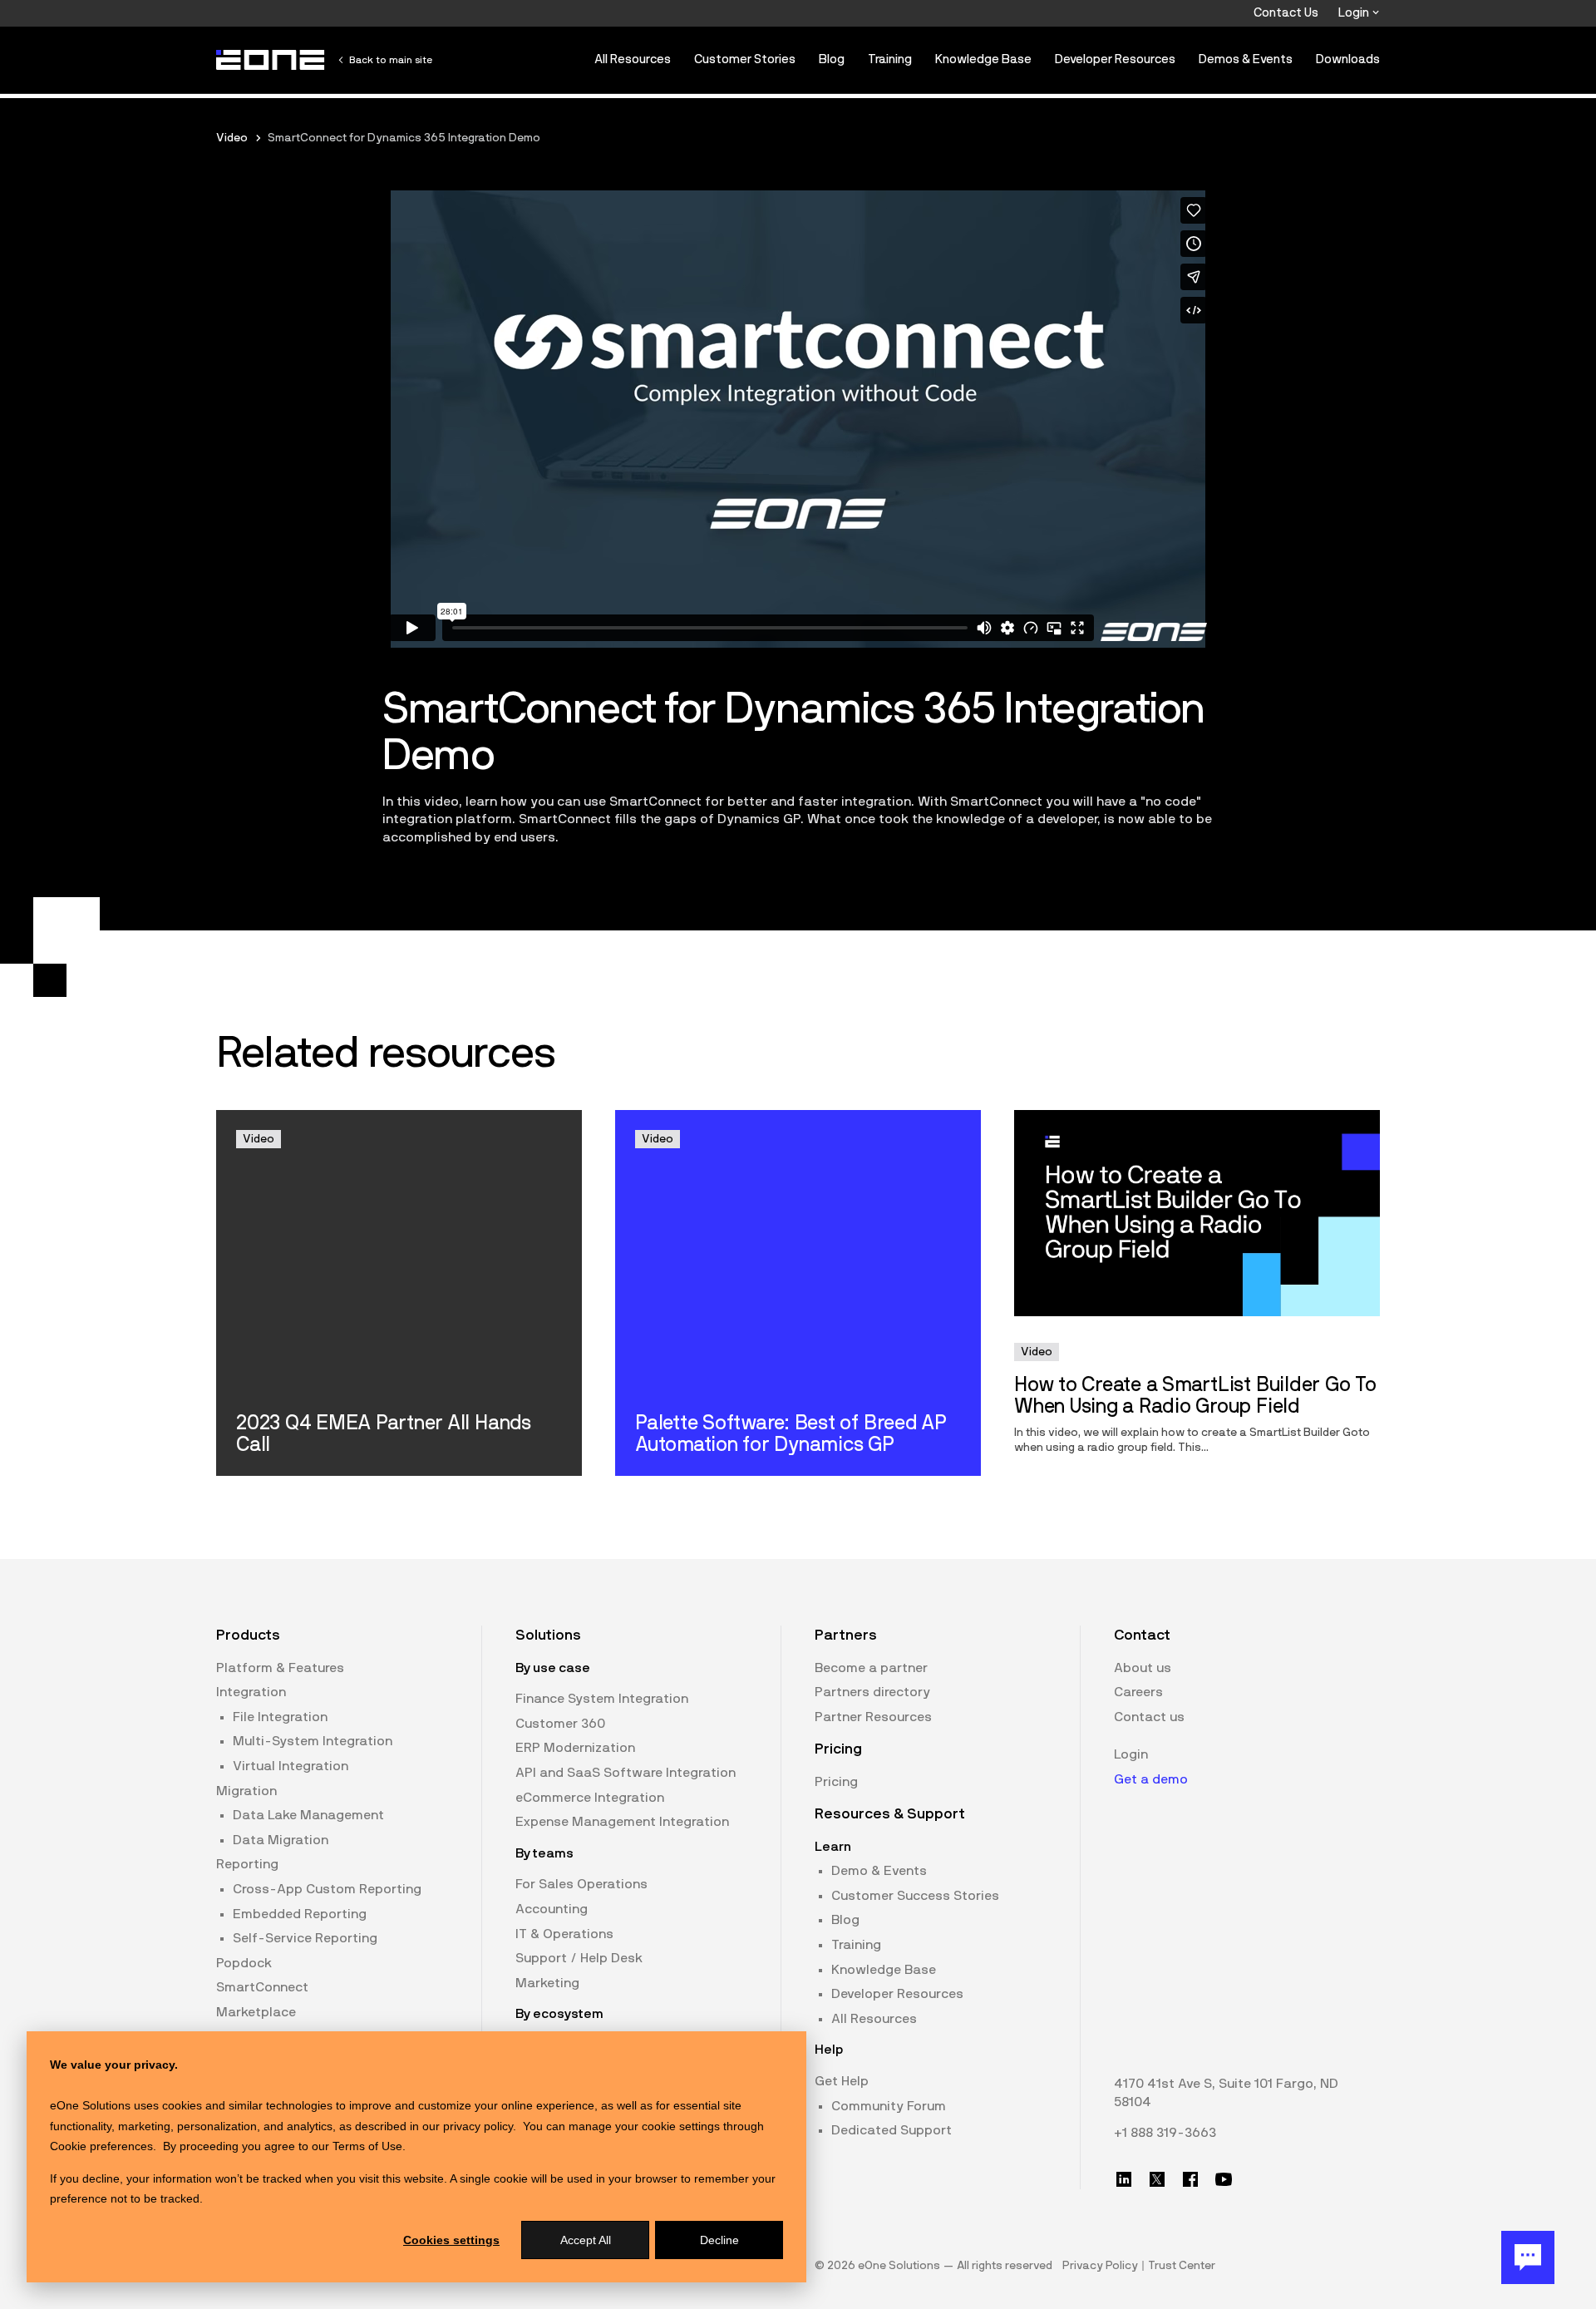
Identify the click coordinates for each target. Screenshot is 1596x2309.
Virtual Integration (291, 1766)
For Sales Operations (581, 1884)
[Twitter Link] (1157, 2179)
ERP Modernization (575, 1748)
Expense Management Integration (622, 1822)
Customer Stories (745, 59)
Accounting (552, 1909)
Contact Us (1286, 13)
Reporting (247, 1864)
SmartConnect (262, 1987)
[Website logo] (271, 60)
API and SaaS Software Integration (626, 1773)
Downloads (1348, 59)
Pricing (836, 1782)
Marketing (547, 1983)
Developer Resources (1115, 59)
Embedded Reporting (300, 1914)
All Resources (633, 59)
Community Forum (889, 2106)
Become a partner (871, 1668)
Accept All (586, 2240)
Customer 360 (560, 1724)
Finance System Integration (602, 1699)
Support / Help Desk (579, 1958)
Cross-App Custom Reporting (327, 1889)
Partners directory (872, 1692)
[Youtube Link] (1224, 2179)
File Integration (280, 1717)
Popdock (244, 1963)
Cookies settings (451, 2240)
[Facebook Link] (1190, 2179)
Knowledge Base (983, 59)
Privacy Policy (1100, 2266)
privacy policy (478, 2126)
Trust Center (1182, 2266)
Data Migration (281, 1840)
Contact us (1149, 1717)
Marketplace (256, 2012)
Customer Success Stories (915, 1896)
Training (890, 59)
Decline (719, 2240)
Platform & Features (280, 1668)
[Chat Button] (1528, 2257)
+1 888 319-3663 (1165, 2133)
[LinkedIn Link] (1124, 2179)
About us (1143, 1668)
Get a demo (1151, 1779)
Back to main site (391, 60)
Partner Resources (873, 1717)
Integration (251, 1692)
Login (1355, 13)
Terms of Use (367, 2146)
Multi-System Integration (313, 1741)
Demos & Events (1246, 59)
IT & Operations (564, 1934)
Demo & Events (879, 1871)
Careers (1138, 1692)
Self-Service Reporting (305, 1938)
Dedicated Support (892, 2130)
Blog (832, 59)
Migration (246, 1791)
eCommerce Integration (590, 1798)
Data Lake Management (308, 1815)
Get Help (842, 2081)
